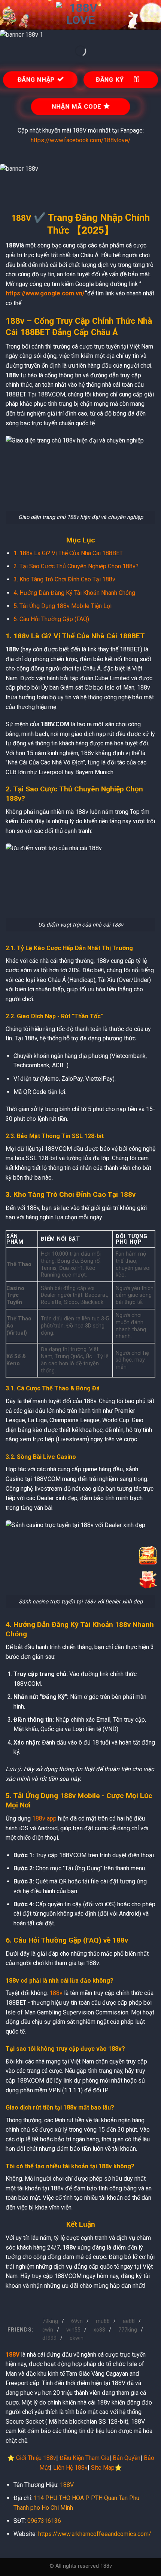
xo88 (99, 2330)
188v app (44, 1818)
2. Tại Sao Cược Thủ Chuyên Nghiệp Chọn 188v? (76, 566)
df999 (49, 2338)
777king (128, 2330)
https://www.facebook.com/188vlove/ (81, 140)
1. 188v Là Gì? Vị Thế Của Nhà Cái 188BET (68, 553)
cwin (48, 2330)
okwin (77, 2338)
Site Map (103, 2468)
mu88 (103, 2321)
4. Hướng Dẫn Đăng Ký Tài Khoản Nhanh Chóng (74, 593)
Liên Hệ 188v (70, 2468)
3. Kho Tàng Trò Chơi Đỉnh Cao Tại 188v (64, 579)
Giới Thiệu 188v (36, 2458)
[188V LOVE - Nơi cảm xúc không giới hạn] (80, 15)
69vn (77, 2321)
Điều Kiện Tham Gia (84, 2458)
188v (56, 1993)
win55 (73, 2330)
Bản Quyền (127, 2458)
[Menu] (10, 15)
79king (50, 2321)
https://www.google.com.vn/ (45, 293)
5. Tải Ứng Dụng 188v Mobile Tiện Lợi (63, 606)
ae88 (129, 2321)
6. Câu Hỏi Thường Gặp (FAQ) (51, 619)
